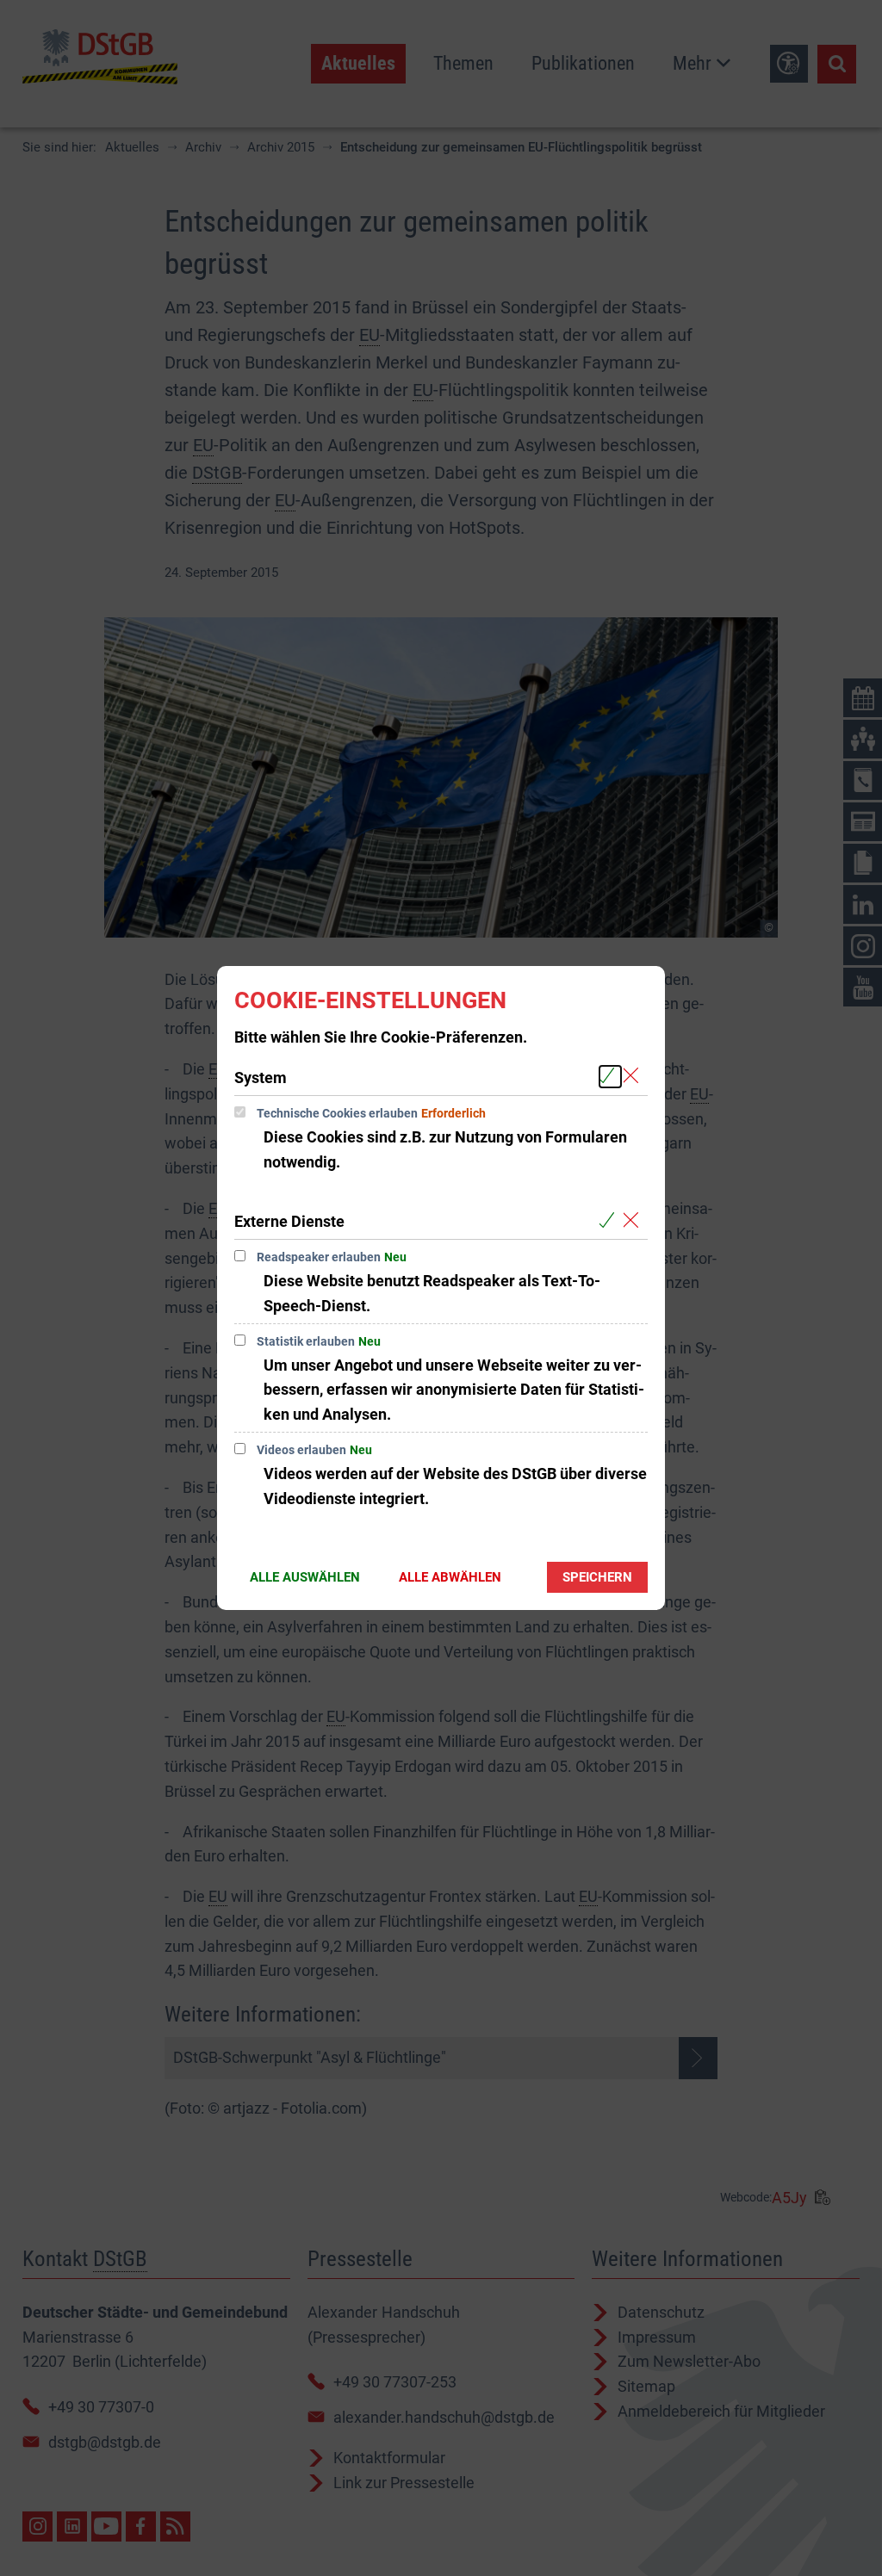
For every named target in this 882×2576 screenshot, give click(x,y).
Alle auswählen (305, 1577)
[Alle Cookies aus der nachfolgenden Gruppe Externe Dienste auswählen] (610, 1220)
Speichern (597, 1577)
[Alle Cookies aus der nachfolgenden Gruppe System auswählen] (610, 1077)
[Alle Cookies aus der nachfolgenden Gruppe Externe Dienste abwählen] (634, 1220)
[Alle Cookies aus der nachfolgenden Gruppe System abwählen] (634, 1077)
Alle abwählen (450, 1577)
